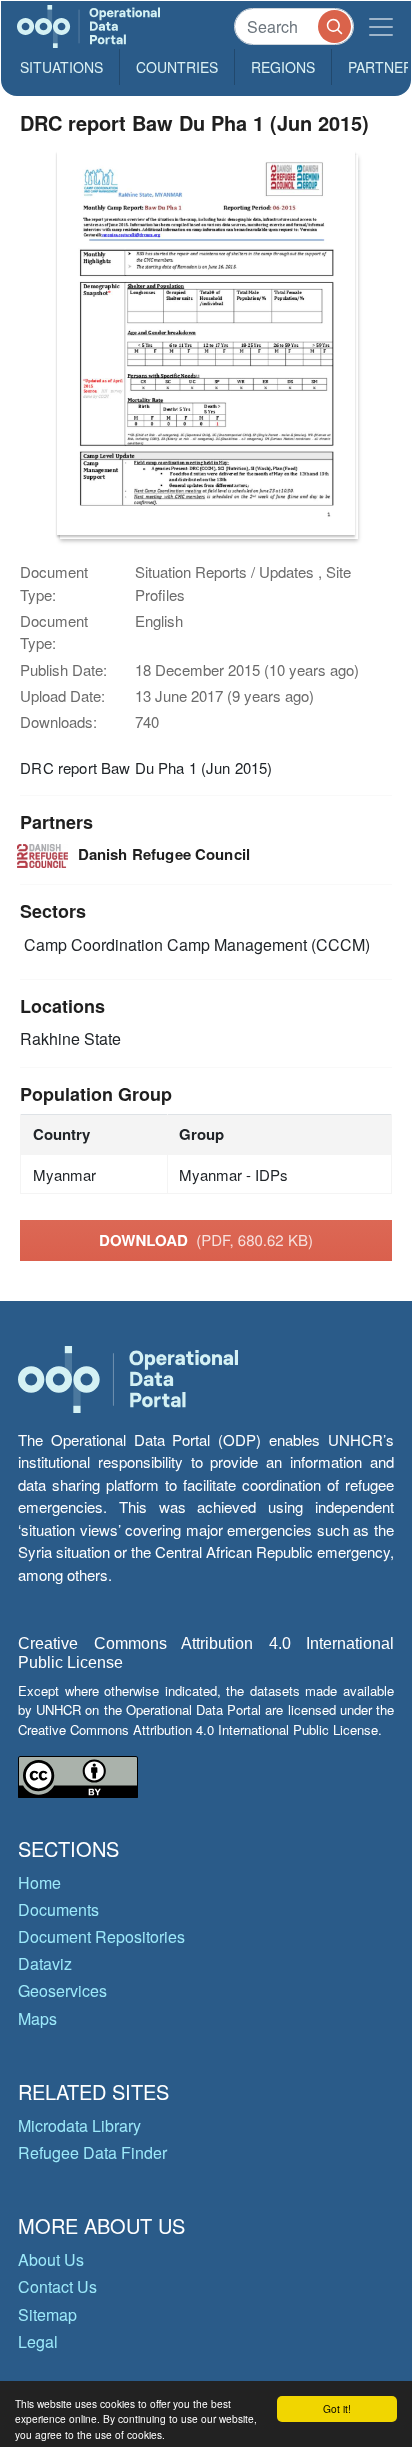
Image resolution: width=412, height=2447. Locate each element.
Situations (61, 67)
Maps (37, 2018)
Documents (58, 1909)
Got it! (337, 2408)
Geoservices (62, 1990)
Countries (177, 67)
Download (206, 1240)
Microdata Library (79, 2125)
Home (39, 1882)
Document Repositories (101, 1936)
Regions (283, 67)
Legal (38, 2341)
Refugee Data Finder (92, 2152)
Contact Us (57, 2286)
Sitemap (47, 2314)
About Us (51, 2259)
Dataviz (45, 1963)
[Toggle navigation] (381, 26)
